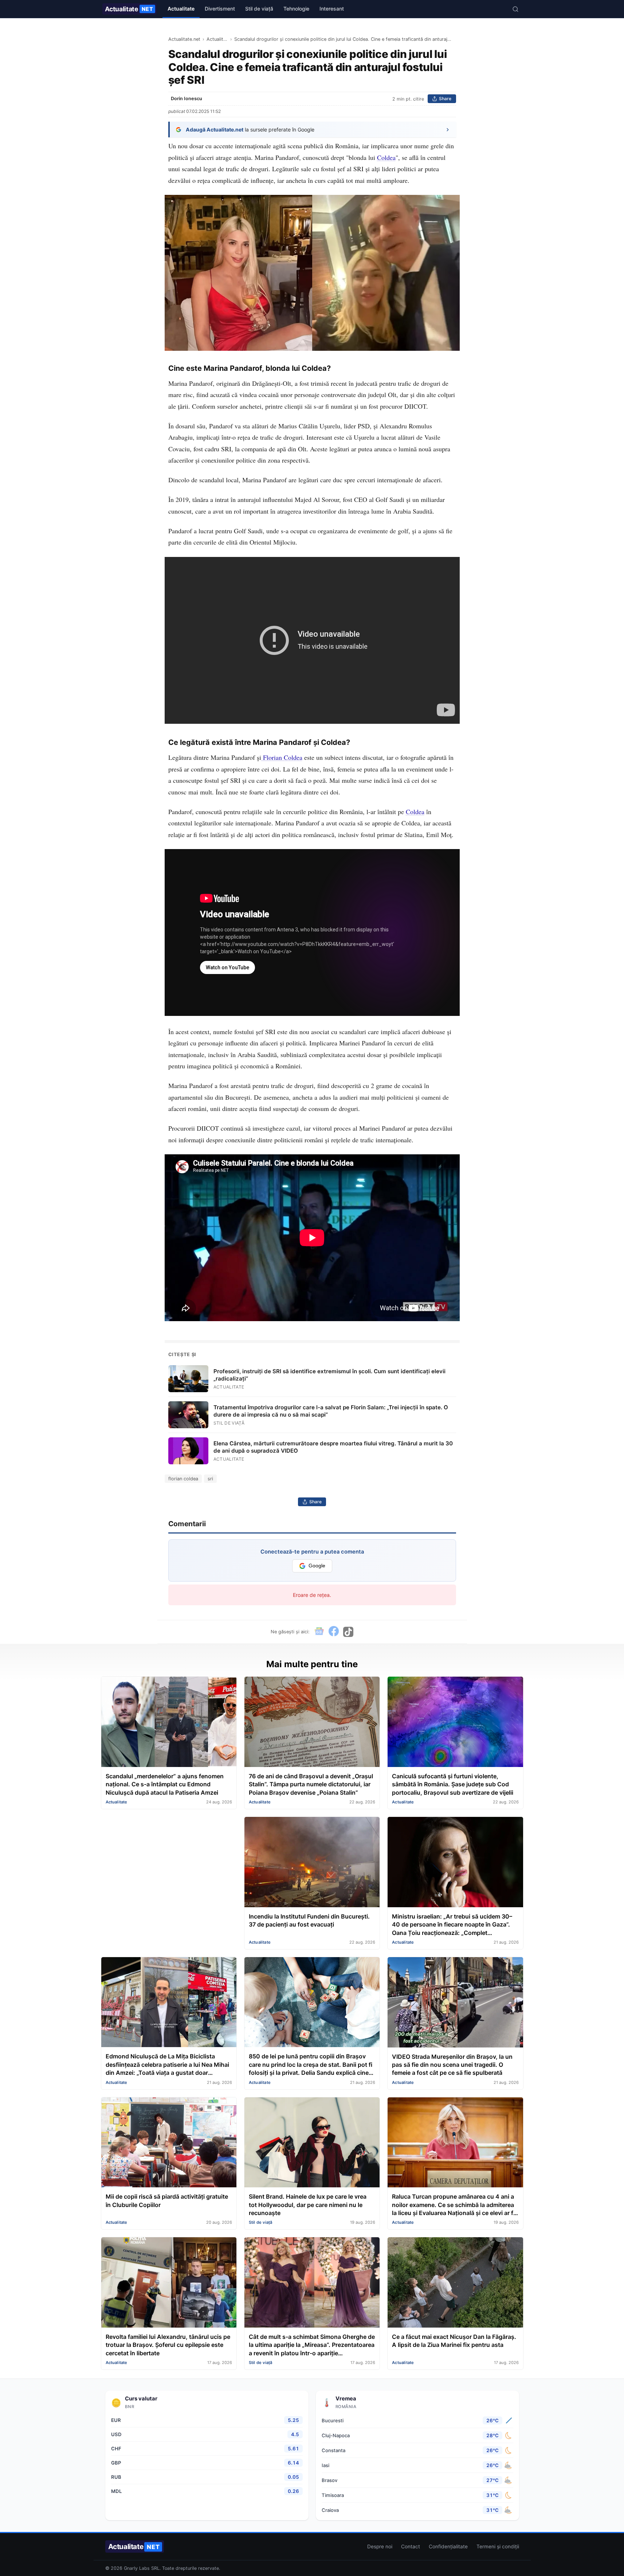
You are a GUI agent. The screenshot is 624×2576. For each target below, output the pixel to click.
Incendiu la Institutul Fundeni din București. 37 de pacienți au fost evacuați (309, 1920)
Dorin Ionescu (187, 99)
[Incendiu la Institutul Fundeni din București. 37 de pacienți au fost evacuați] (312, 1863)
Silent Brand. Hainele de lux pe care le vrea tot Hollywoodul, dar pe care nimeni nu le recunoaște (308, 2205)
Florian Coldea (282, 757)
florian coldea (183, 1479)
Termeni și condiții (498, 2546)
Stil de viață (259, 9)
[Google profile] (319, 1632)
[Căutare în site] (515, 9)
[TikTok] (348, 1632)
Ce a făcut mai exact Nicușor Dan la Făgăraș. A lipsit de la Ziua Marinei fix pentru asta (454, 2341)
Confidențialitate (448, 2546)
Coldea (386, 157)
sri (210, 1479)
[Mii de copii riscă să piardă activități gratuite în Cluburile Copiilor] (169, 2143)
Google (317, 1566)
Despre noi (380, 2546)
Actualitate (129, 9)
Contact (411, 2546)
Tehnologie (296, 9)
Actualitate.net (184, 39)
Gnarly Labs (137, 2568)
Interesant (332, 9)
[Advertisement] (169, 1868)
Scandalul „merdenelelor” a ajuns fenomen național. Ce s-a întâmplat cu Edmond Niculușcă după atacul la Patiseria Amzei (165, 1784)
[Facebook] (334, 1632)
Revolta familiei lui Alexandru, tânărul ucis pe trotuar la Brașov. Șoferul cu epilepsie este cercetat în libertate (168, 2345)
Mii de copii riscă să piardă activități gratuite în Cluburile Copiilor (167, 2200)
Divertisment (220, 9)
